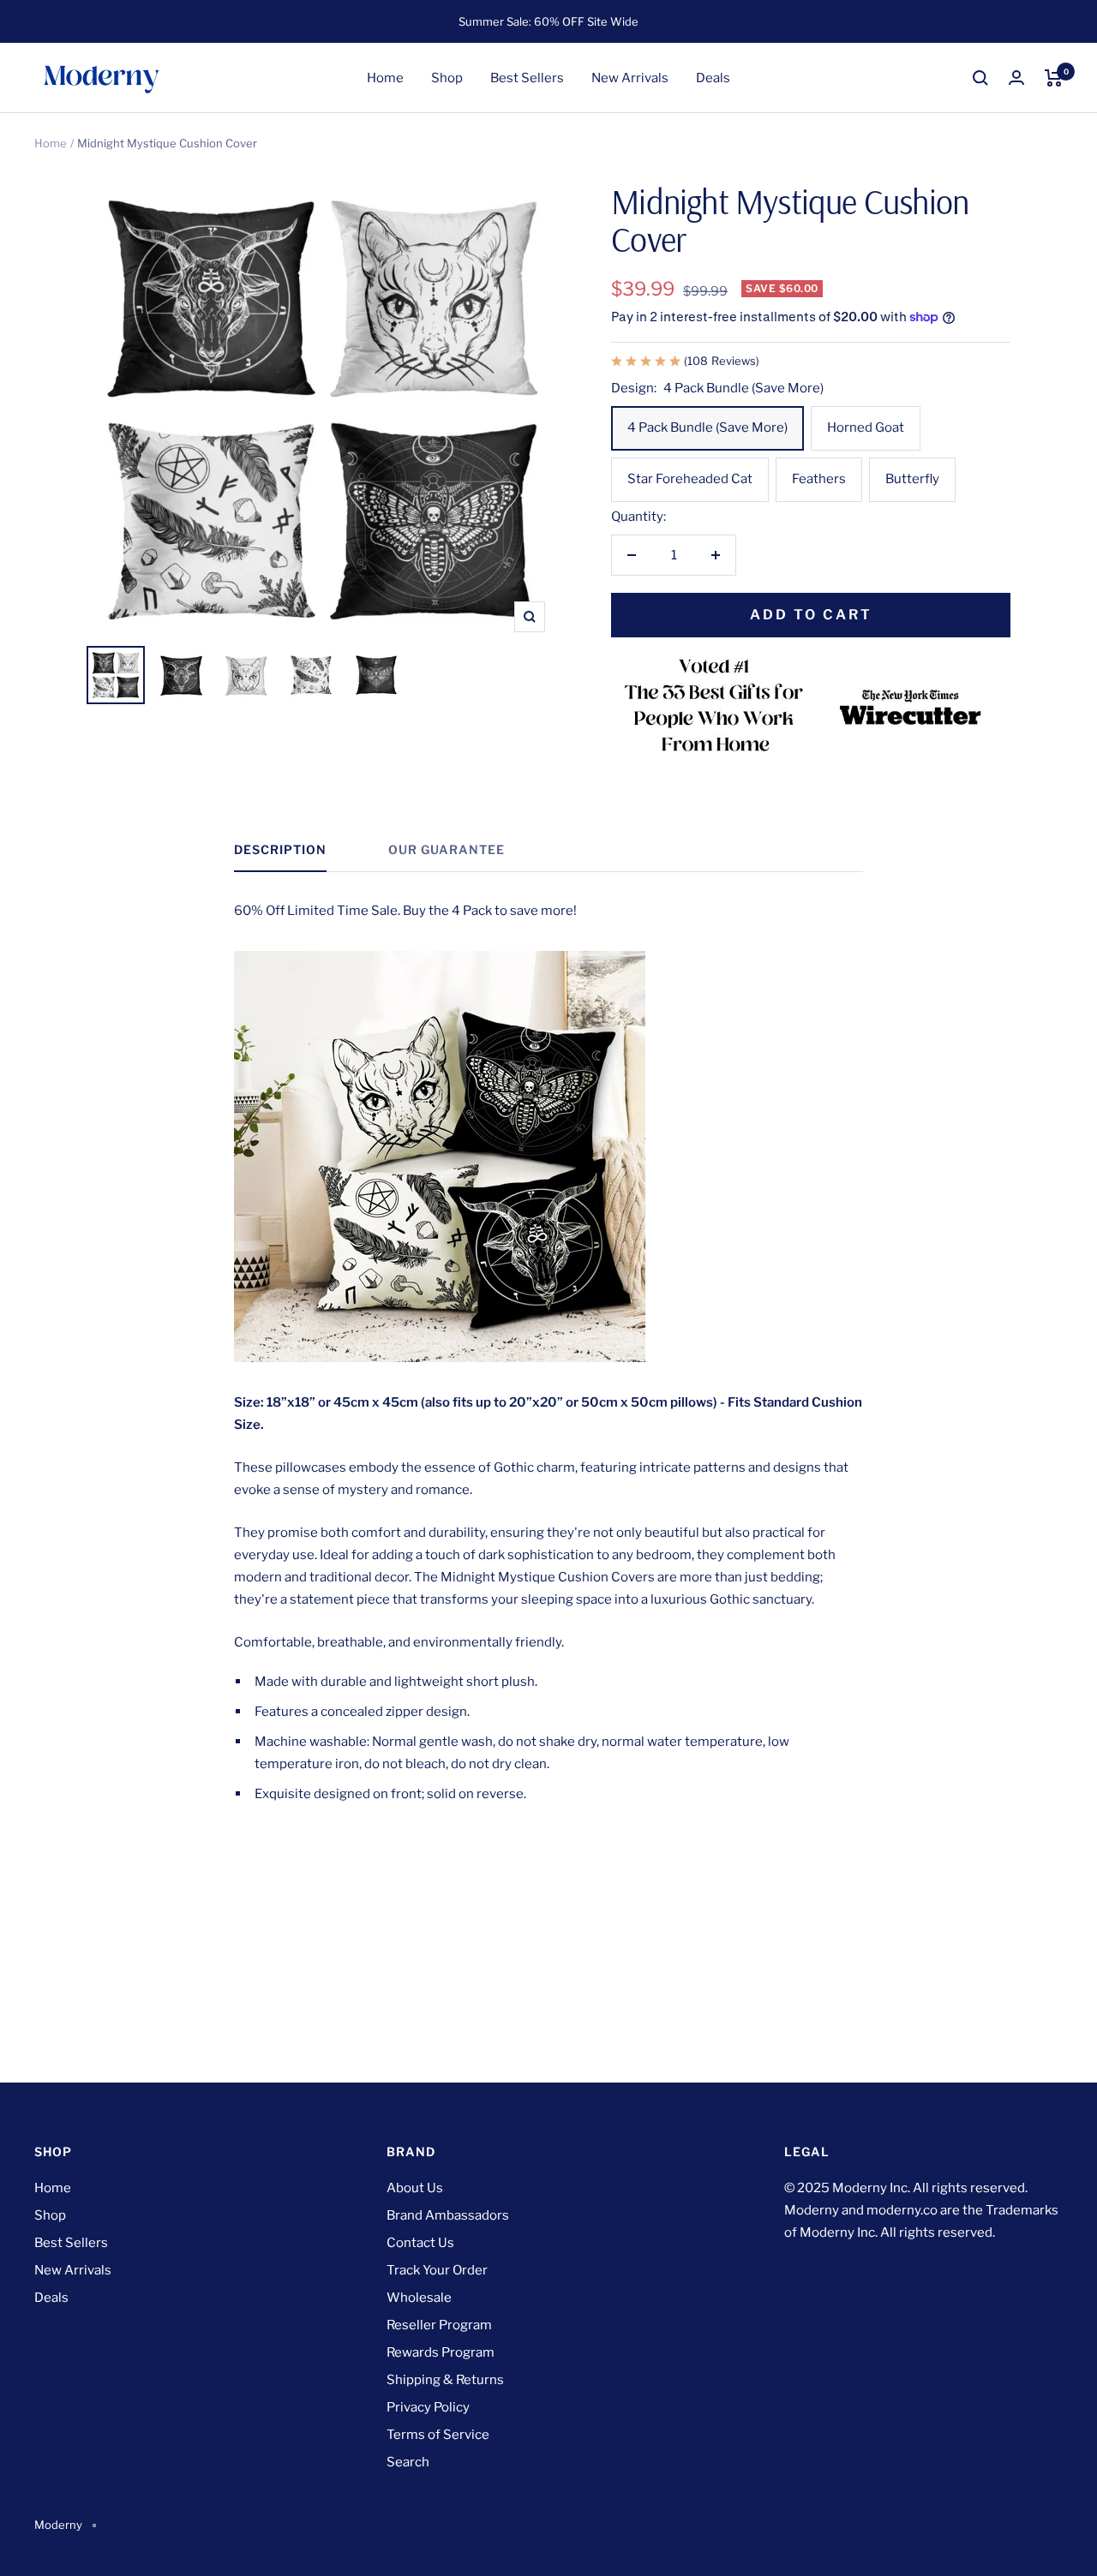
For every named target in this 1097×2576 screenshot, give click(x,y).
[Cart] (1054, 78)
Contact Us (420, 2243)
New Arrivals (630, 78)
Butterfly (912, 479)
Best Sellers (527, 78)
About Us (415, 2188)
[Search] (980, 78)
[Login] (1016, 78)
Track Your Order (437, 2270)
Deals (713, 78)
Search (408, 2462)
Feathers (819, 479)
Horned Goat (866, 427)
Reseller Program (439, 2325)
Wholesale (419, 2298)
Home (385, 78)
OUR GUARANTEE (447, 849)
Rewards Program (441, 2352)
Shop (447, 78)
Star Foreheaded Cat (690, 479)
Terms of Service (438, 2435)
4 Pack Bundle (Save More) (707, 427)
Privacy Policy (428, 2407)
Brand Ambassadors (448, 2215)
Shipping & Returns (445, 2380)
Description (280, 849)
